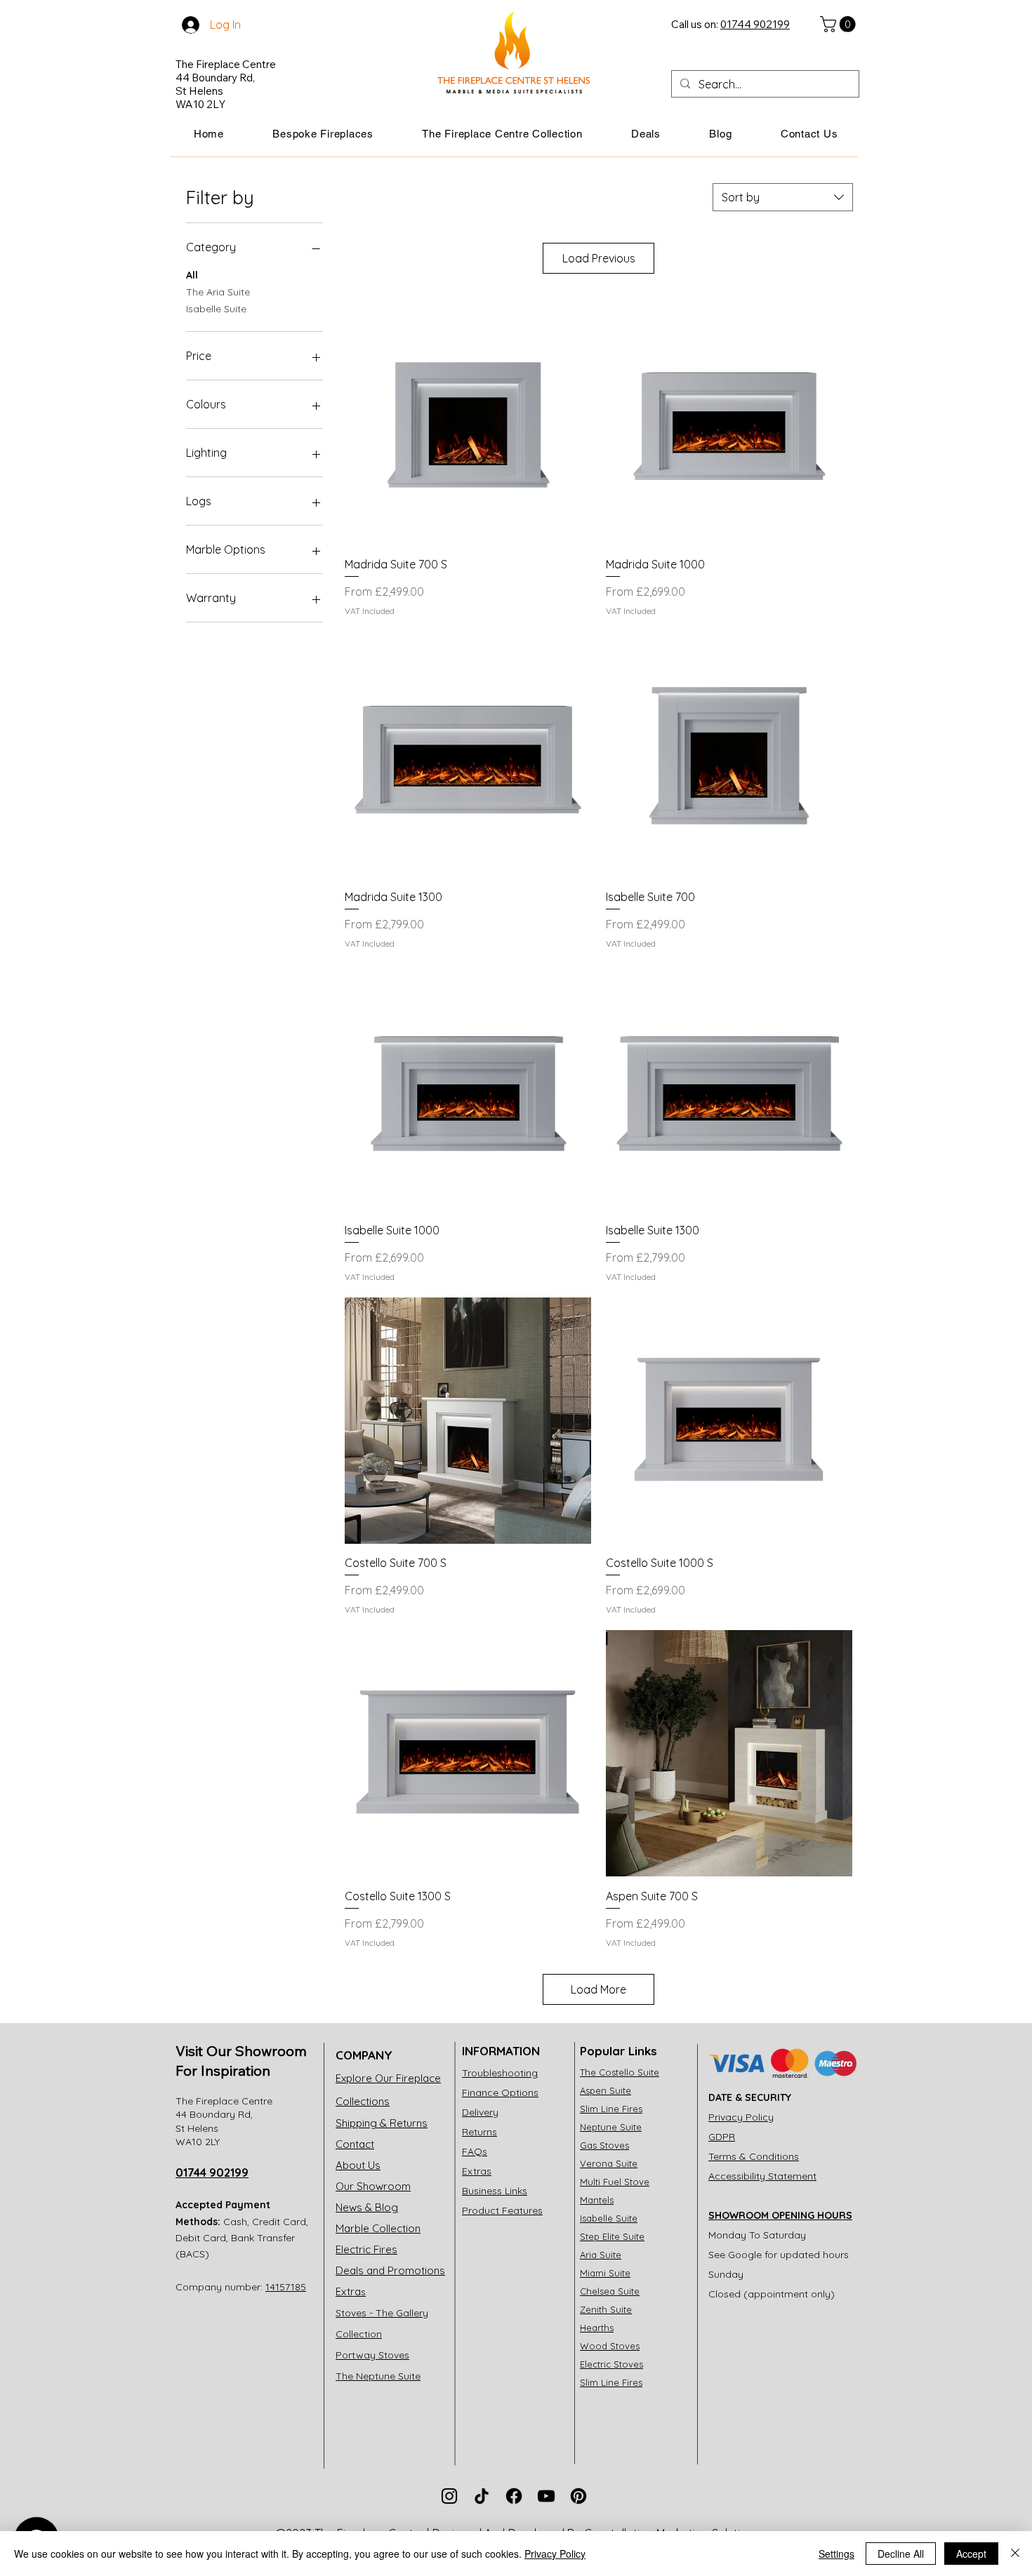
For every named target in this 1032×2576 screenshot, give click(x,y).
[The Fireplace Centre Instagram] (449, 2496)
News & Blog (367, 2207)
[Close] (1015, 2554)
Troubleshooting (500, 2073)
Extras (477, 2171)
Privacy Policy (741, 2117)
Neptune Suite (611, 2127)
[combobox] (783, 197)
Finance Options (500, 2093)
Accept (971, 2554)
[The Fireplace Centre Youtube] (546, 2496)
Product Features (502, 2210)
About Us (358, 2165)
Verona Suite (609, 2163)
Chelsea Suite (610, 2291)
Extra (351, 2291)
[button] (323, 134)
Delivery (480, 2112)
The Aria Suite (218, 292)
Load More (598, 1989)
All (192, 275)
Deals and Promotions (390, 2270)
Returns (479, 2132)
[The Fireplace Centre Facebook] (514, 2496)
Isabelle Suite (216, 309)
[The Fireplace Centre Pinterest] (578, 2496)
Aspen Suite (606, 2090)
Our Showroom (373, 2186)
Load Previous (599, 258)
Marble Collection (378, 2228)
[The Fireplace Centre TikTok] (482, 2496)
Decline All (901, 2554)
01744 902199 (212, 2173)
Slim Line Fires (611, 2109)
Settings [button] (836, 2554)
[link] (840, 24)
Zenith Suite (606, 2309)
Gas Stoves (604, 2145)
